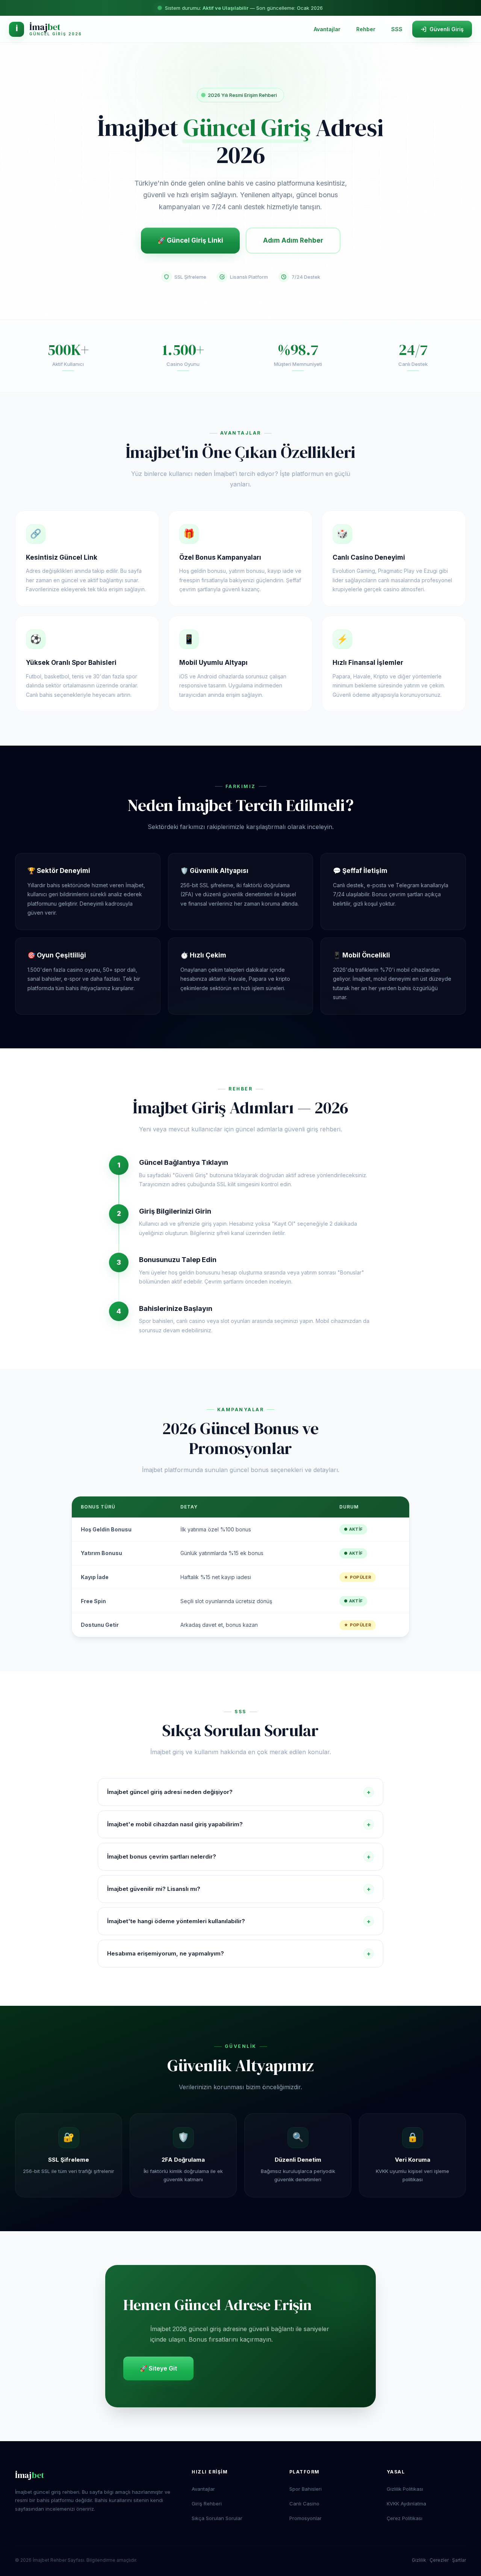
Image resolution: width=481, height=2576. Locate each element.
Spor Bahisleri (306, 2489)
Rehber (366, 29)
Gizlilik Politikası (405, 2489)
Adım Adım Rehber (293, 240)
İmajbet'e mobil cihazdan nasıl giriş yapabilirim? (239, 1824)
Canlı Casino (304, 2504)
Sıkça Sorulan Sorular (217, 2518)
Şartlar (459, 2560)
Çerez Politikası (405, 2518)
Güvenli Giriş (447, 29)
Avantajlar (327, 29)
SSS (397, 29)
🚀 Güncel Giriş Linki (190, 240)
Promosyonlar (306, 2518)
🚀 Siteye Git (158, 2368)
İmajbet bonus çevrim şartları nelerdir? (239, 1857)
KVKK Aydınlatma (406, 2504)
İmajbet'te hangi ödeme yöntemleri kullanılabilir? (239, 1921)
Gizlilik (419, 2560)
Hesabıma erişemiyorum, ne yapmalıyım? (239, 1954)
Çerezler (439, 2560)
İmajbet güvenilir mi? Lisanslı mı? (239, 1889)
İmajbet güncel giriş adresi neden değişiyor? (239, 1792)
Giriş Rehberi (207, 2504)
